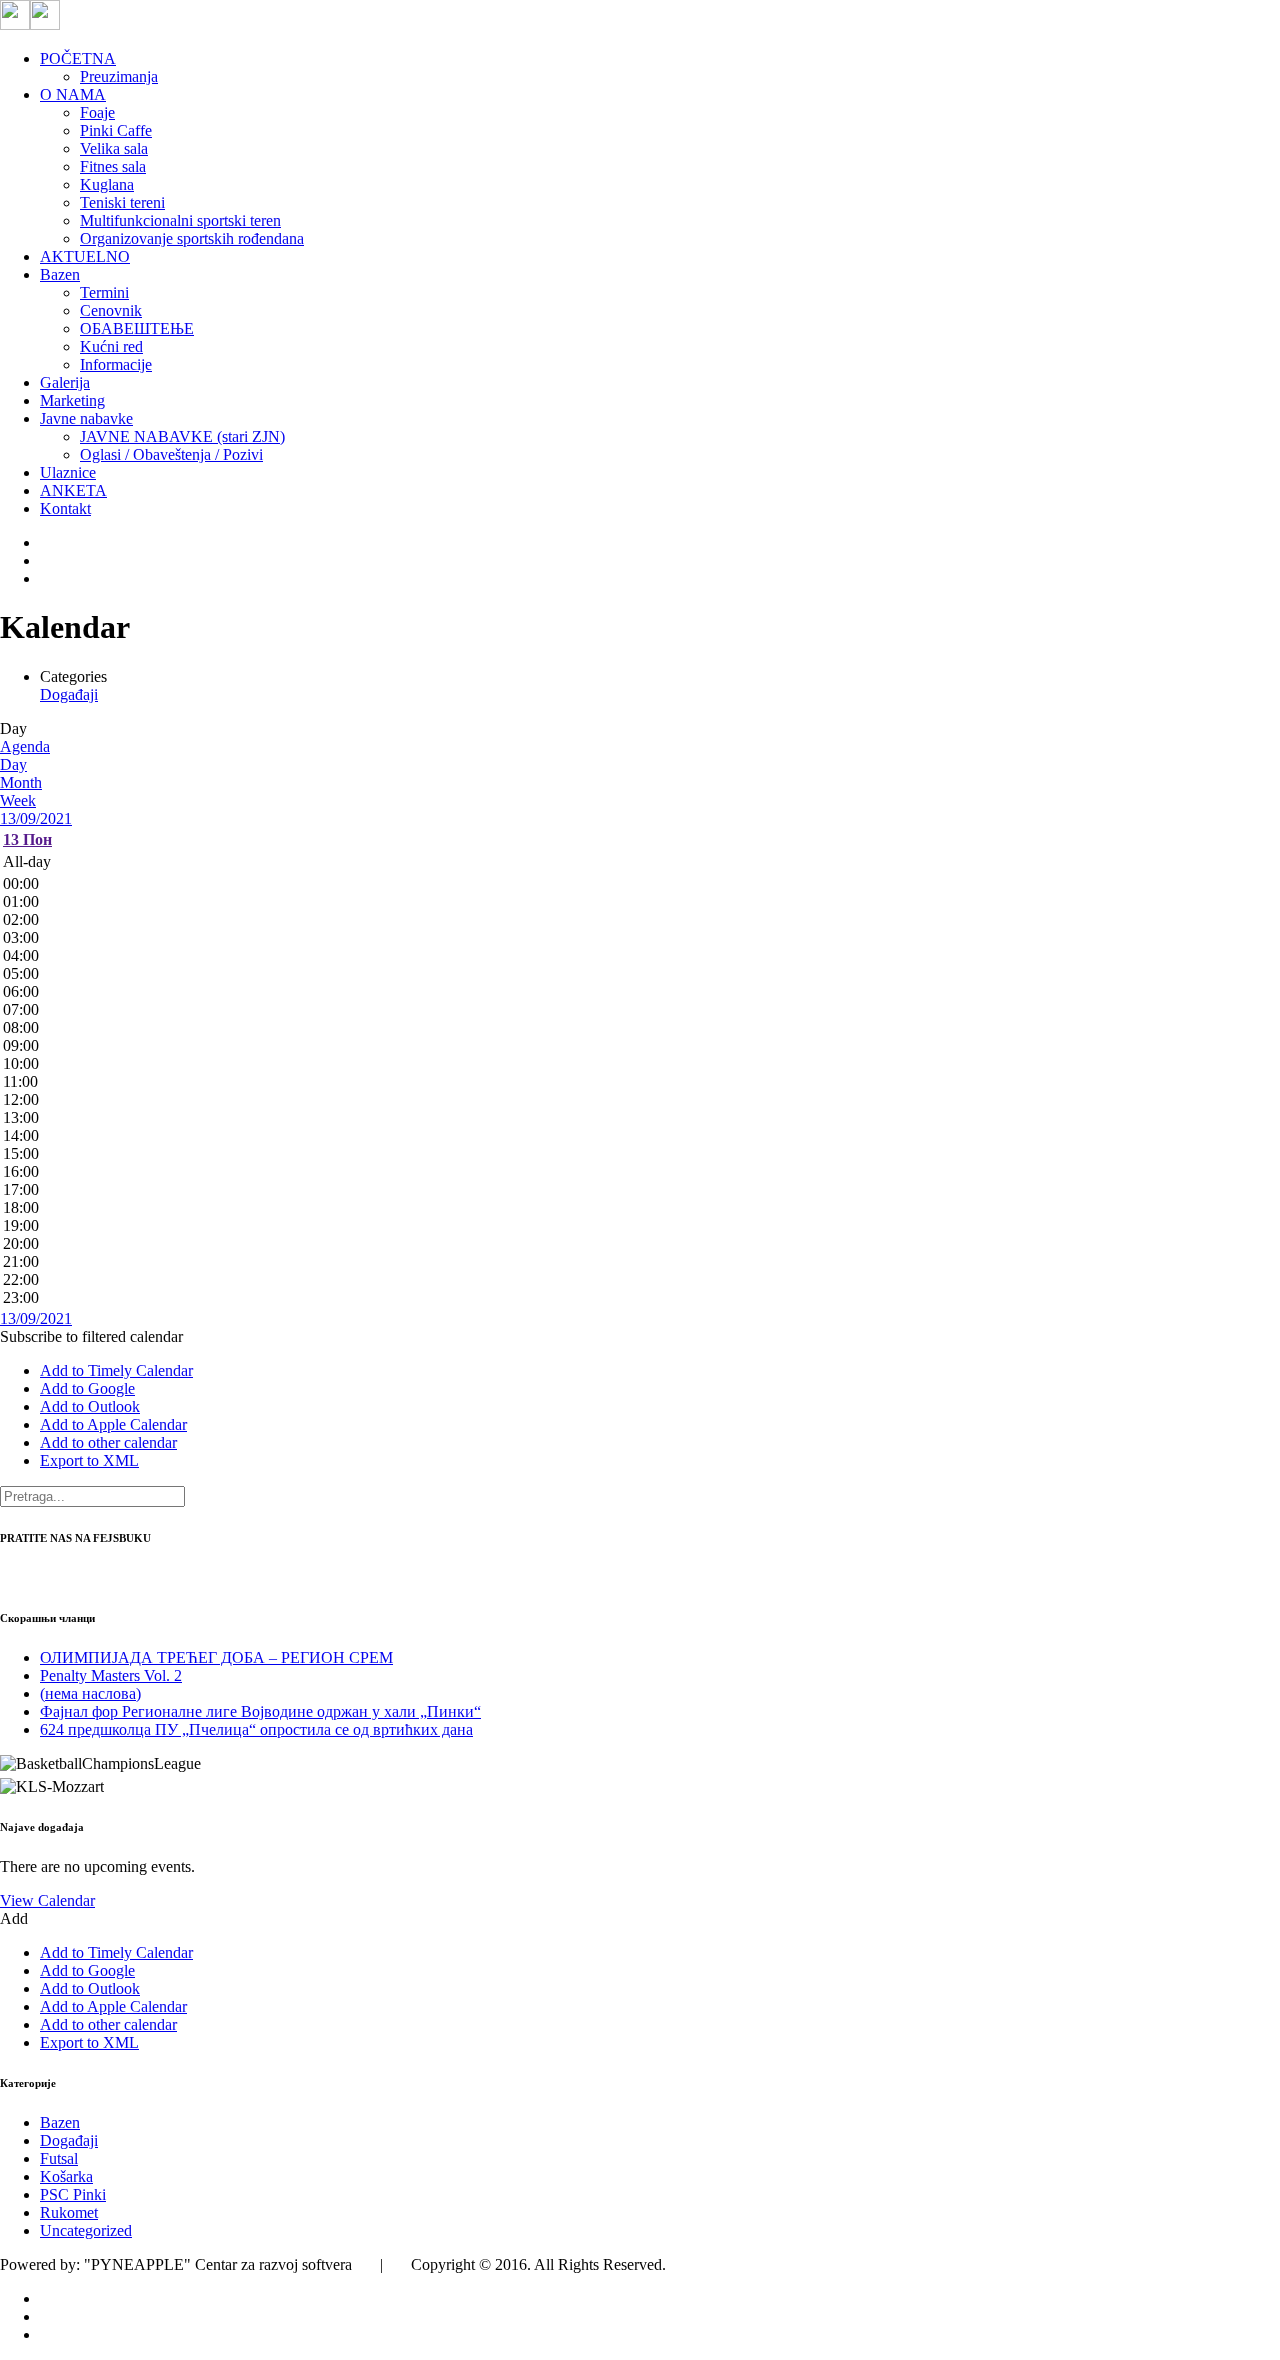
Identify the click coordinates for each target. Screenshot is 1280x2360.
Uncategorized (86, 2230)
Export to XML (89, 1460)
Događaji (69, 694)
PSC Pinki (73, 2194)
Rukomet (69, 2212)
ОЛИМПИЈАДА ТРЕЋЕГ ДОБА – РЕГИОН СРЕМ (216, 1657)
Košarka (66, 2176)
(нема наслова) (90, 1693)
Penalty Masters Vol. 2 (111, 1675)
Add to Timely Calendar (116, 1370)
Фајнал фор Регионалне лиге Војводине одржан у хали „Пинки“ (260, 1711)
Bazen (60, 2122)
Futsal (59, 2158)
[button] (91, 1336)
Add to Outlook (90, 1406)
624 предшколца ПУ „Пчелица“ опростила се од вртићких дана (256, 1729)
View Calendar (47, 1900)
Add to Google (87, 1388)
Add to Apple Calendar (113, 1424)
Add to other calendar (108, 1442)
